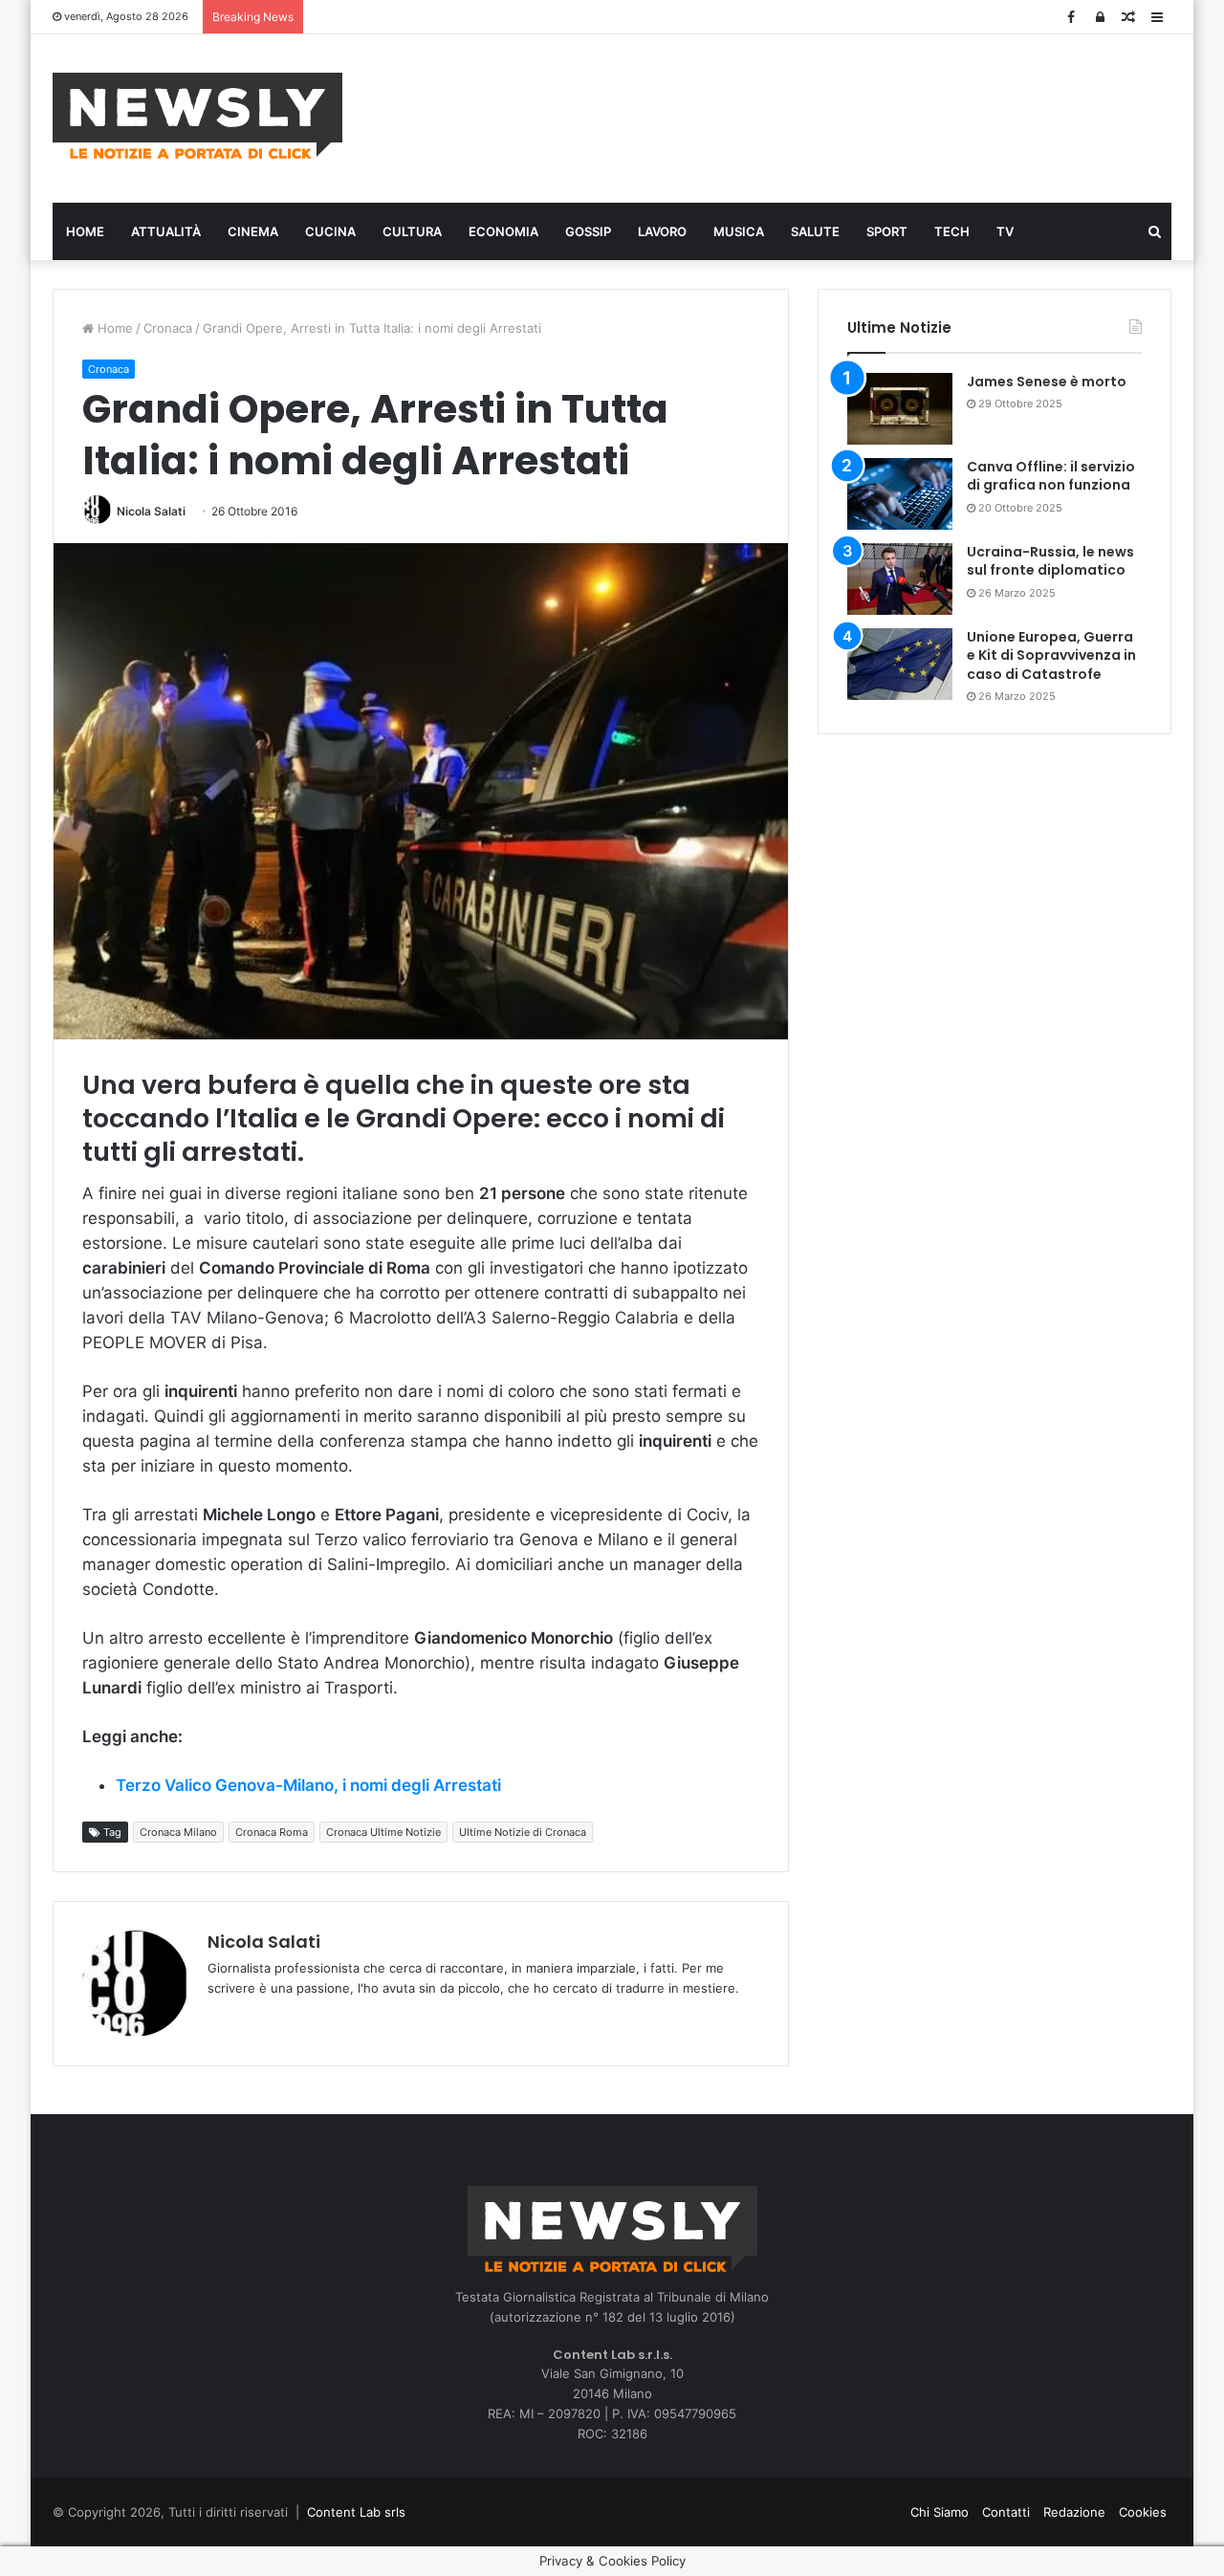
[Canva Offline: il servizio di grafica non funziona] (900, 494)
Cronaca (168, 328)
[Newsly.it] (197, 116)
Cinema (253, 231)
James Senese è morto (1047, 382)
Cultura (412, 231)
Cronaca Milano (178, 1832)
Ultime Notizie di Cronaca (523, 1832)
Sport (887, 231)
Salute (815, 231)
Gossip (588, 231)
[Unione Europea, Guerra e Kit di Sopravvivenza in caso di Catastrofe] (900, 664)
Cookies (1143, 2512)
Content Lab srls (356, 2512)
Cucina (330, 231)
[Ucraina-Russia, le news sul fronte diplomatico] (900, 579)
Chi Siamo (940, 2512)
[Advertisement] (803, 116)
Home (85, 231)
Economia (503, 231)
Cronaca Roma (272, 1832)
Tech (952, 231)
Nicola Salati (151, 511)
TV (1005, 231)
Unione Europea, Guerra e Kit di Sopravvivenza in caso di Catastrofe (1051, 655)
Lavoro (662, 231)
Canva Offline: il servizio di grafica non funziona (1051, 476)
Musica (739, 231)
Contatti (1006, 2512)
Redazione (1074, 2512)
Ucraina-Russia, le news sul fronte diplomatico (1050, 561)
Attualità (166, 231)
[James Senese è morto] (900, 409)
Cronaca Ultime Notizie (383, 1832)
